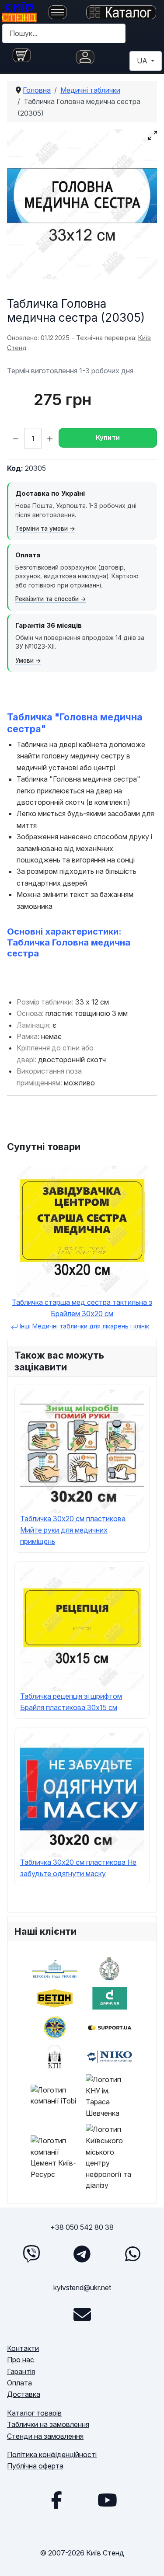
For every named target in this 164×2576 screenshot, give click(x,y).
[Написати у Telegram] (82, 2254)
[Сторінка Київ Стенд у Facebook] (57, 2500)
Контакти (23, 2348)
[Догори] (149, 2559)
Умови (24, 661)
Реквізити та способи (47, 599)
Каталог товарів (34, 2413)
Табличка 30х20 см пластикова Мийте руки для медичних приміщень (73, 1530)
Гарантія (21, 2371)
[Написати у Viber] (31, 2254)
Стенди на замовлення (45, 2436)
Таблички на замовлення (48, 2424)
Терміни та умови (42, 528)
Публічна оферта (35, 2466)
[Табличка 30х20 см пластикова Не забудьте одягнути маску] (82, 1794)
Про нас (21, 2360)
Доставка (24, 2394)
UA (143, 61)
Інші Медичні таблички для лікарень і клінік (84, 1326)
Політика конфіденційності (52, 2454)
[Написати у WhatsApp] (133, 2254)
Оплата (19, 2383)
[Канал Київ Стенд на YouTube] (108, 2500)
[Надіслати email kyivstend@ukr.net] (82, 2315)
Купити (108, 437)
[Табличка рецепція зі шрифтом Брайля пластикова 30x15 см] (82, 1628)
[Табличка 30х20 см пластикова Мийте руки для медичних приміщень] (82, 1451)
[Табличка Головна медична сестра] (82, 204)
